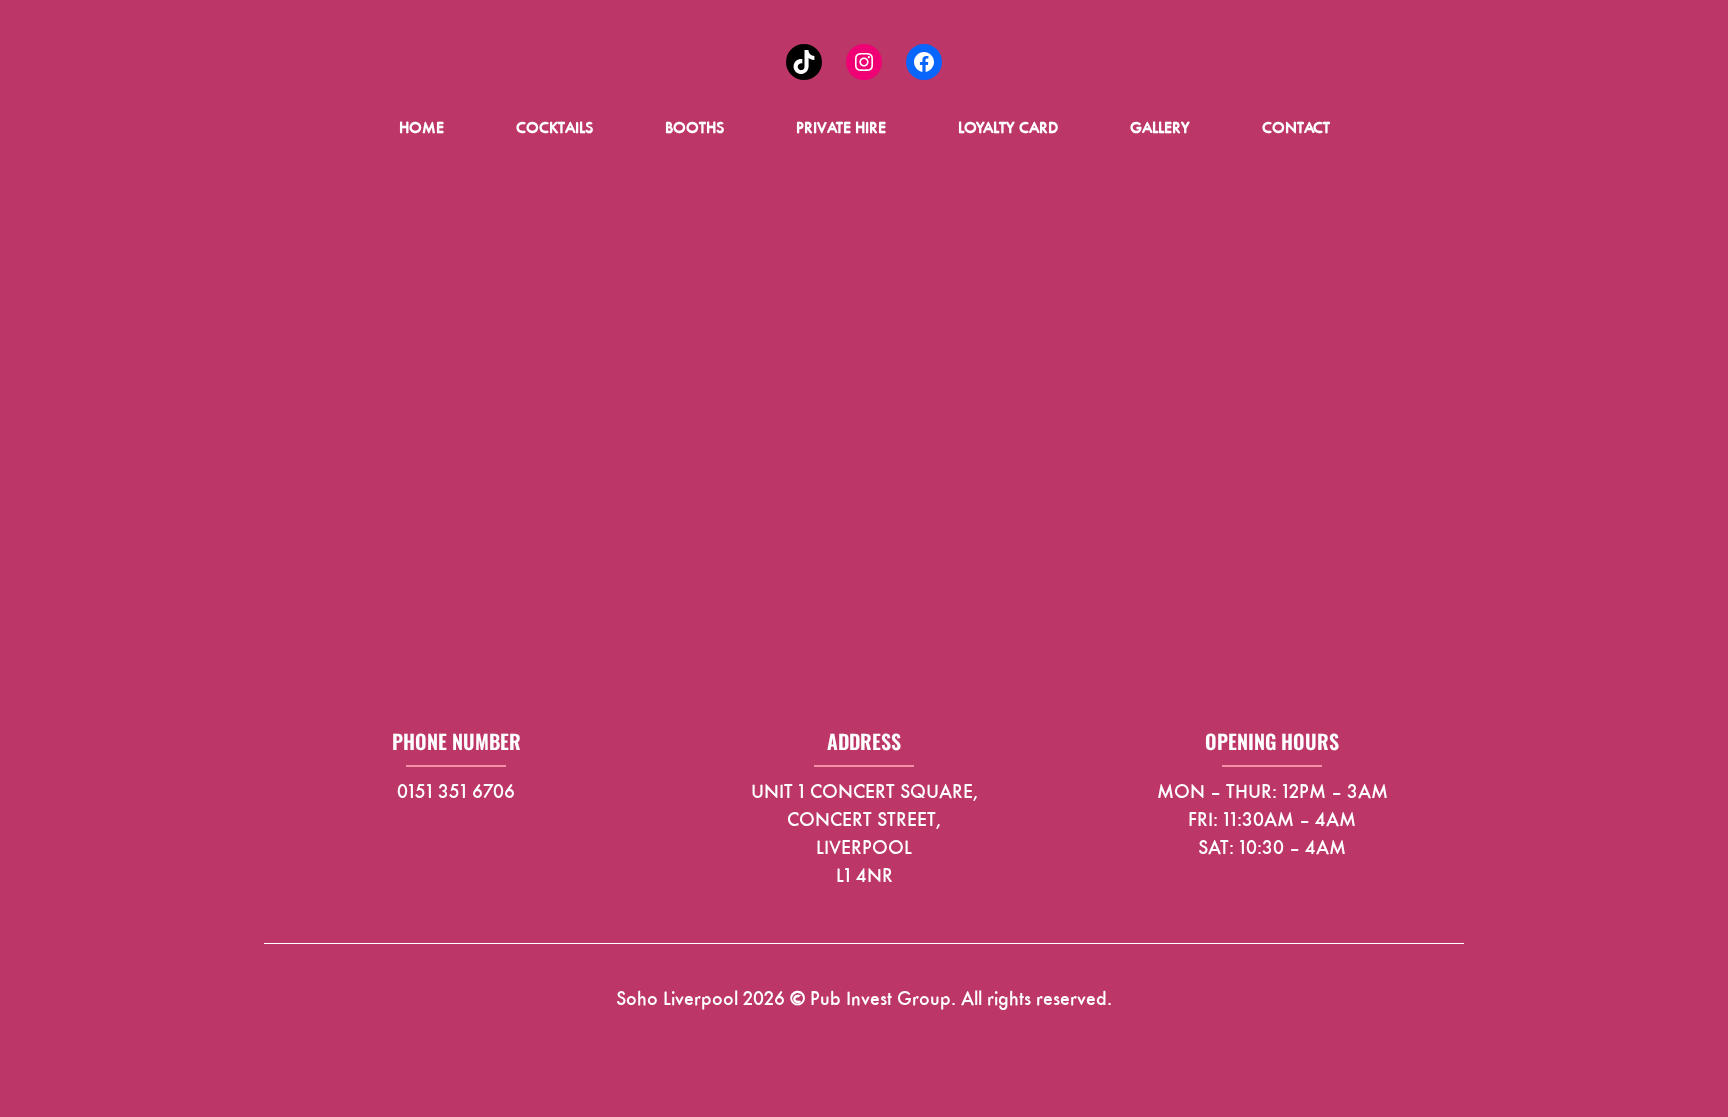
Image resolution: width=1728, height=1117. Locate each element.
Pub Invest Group (880, 998)
